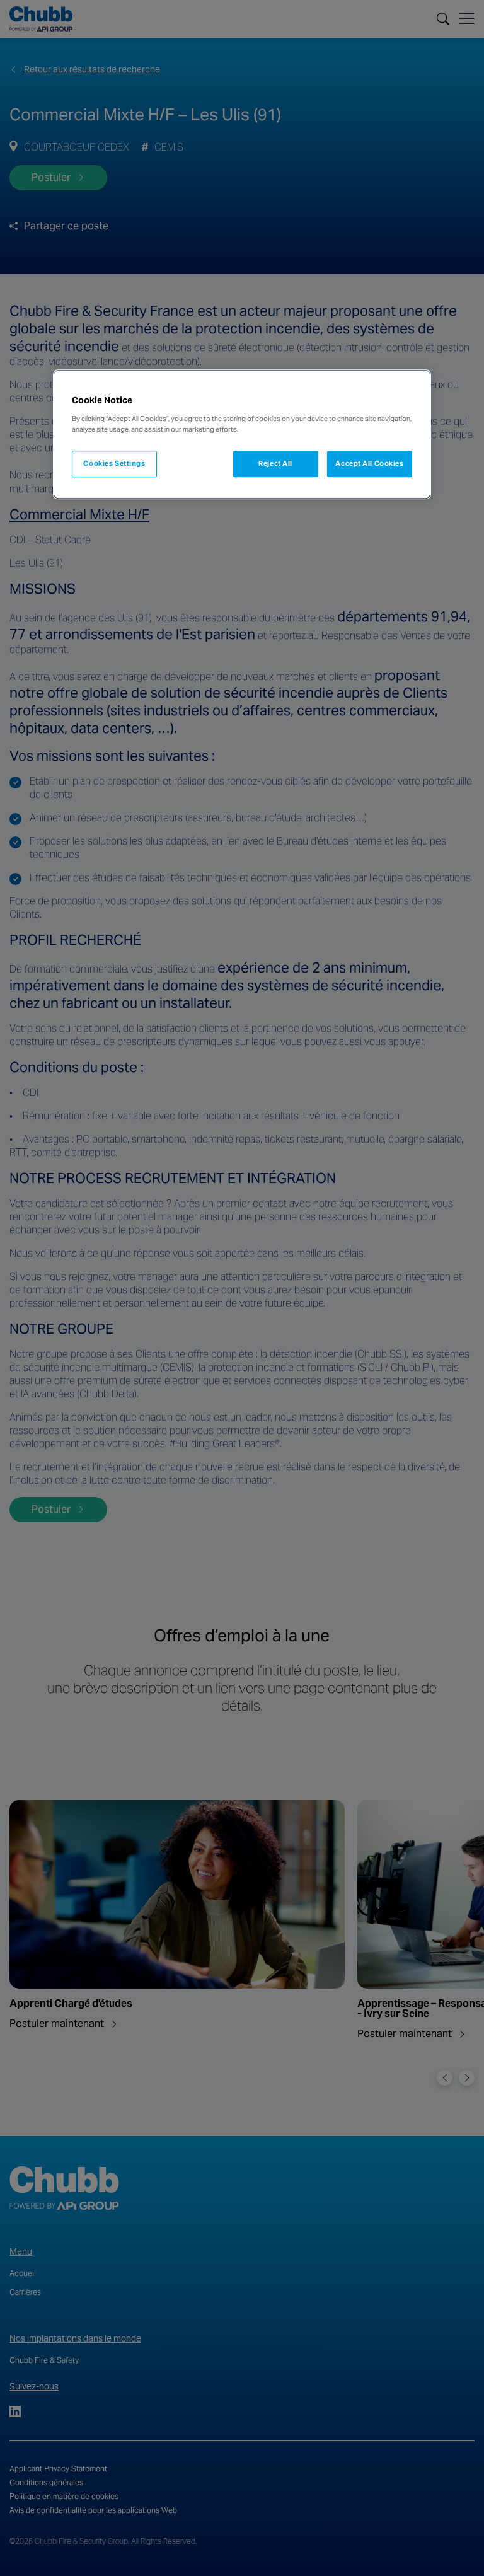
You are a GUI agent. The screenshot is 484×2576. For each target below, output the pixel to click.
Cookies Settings (114, 463)
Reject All (275, 463)
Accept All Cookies (369, 463)
